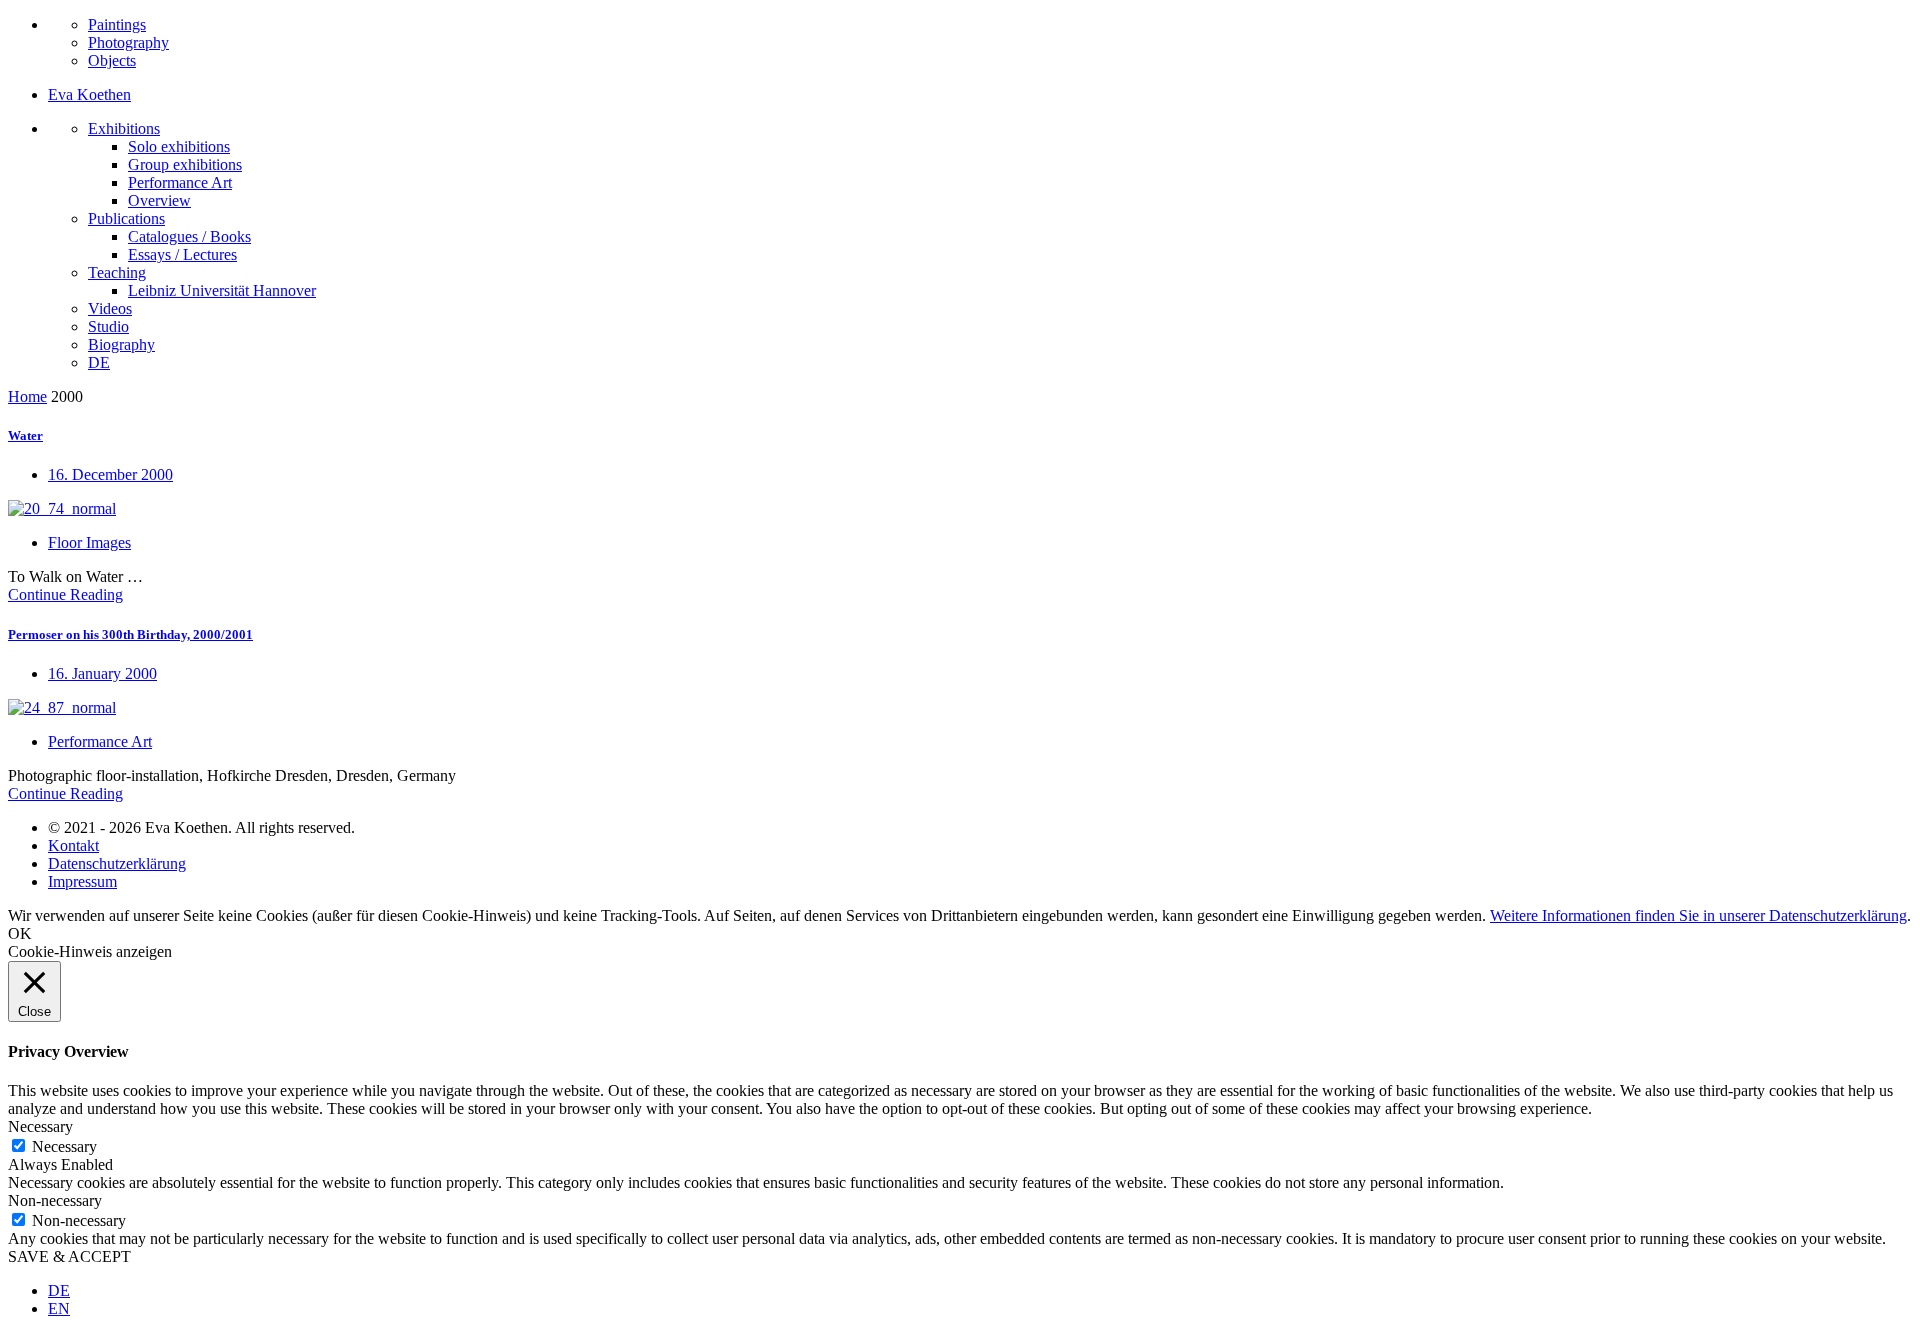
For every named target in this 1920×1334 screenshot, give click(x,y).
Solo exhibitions (179, 146)
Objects (112, 60)
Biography (121, 344)
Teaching (117, 272)
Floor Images (89, 542)
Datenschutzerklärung (117, 863)
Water (25, 435)
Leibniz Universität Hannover (222, 290)
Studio (108, 326)
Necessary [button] (40, 1126)
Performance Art (180, 182)
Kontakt (73, 845)
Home (27, 396)
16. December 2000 (110, 474)
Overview (159, 200)
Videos (110, 308)
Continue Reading (65, 594)
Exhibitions (124, 128)
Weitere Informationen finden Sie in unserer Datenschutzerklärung (1698, 915)
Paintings (117, 24)
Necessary (64, 1146)
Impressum (82, 881)
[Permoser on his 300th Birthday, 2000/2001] (62, 707)
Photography (128, 42)
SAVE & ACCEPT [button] (69, 1256)
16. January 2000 (102, 673)
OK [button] (20, 933)
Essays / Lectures (182, 254)
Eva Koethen (89, 94)
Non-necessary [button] (55, 1200)
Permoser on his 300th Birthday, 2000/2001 (130, 634)
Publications (126, 218)
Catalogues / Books (189, 236)
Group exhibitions (185, 164)
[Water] (62, 508)
